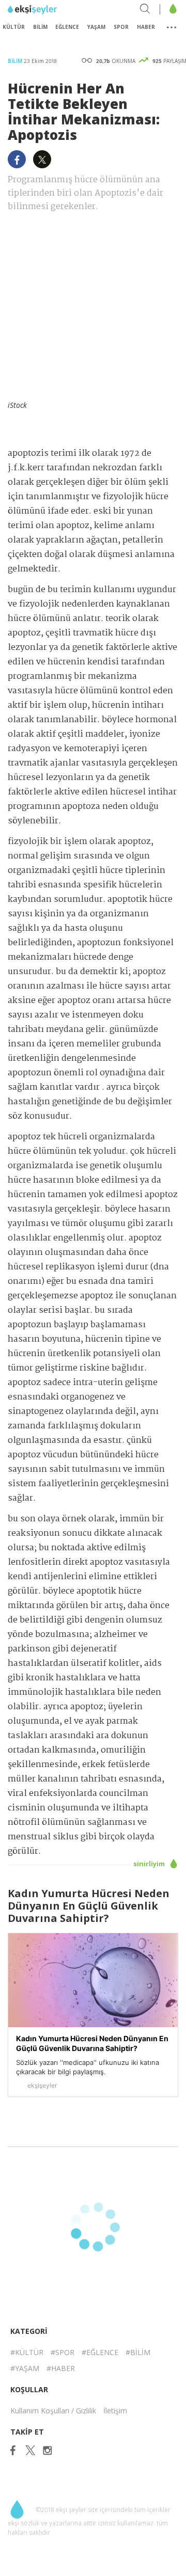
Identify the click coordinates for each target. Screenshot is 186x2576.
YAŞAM (96, 27)
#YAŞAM (25, 2368)
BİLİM (40, 27)
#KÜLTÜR (27, 2352)
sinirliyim (150, 1864)
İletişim (115, 2411)
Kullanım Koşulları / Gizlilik (53, 2411)
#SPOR (63, 2352)
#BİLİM (138, 2352)
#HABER (61, 2368)
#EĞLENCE (100, 2352)
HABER (146, 27)
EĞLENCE (67, 27)
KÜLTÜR (14, 27)
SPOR (121, 27)
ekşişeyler (54, 10)
